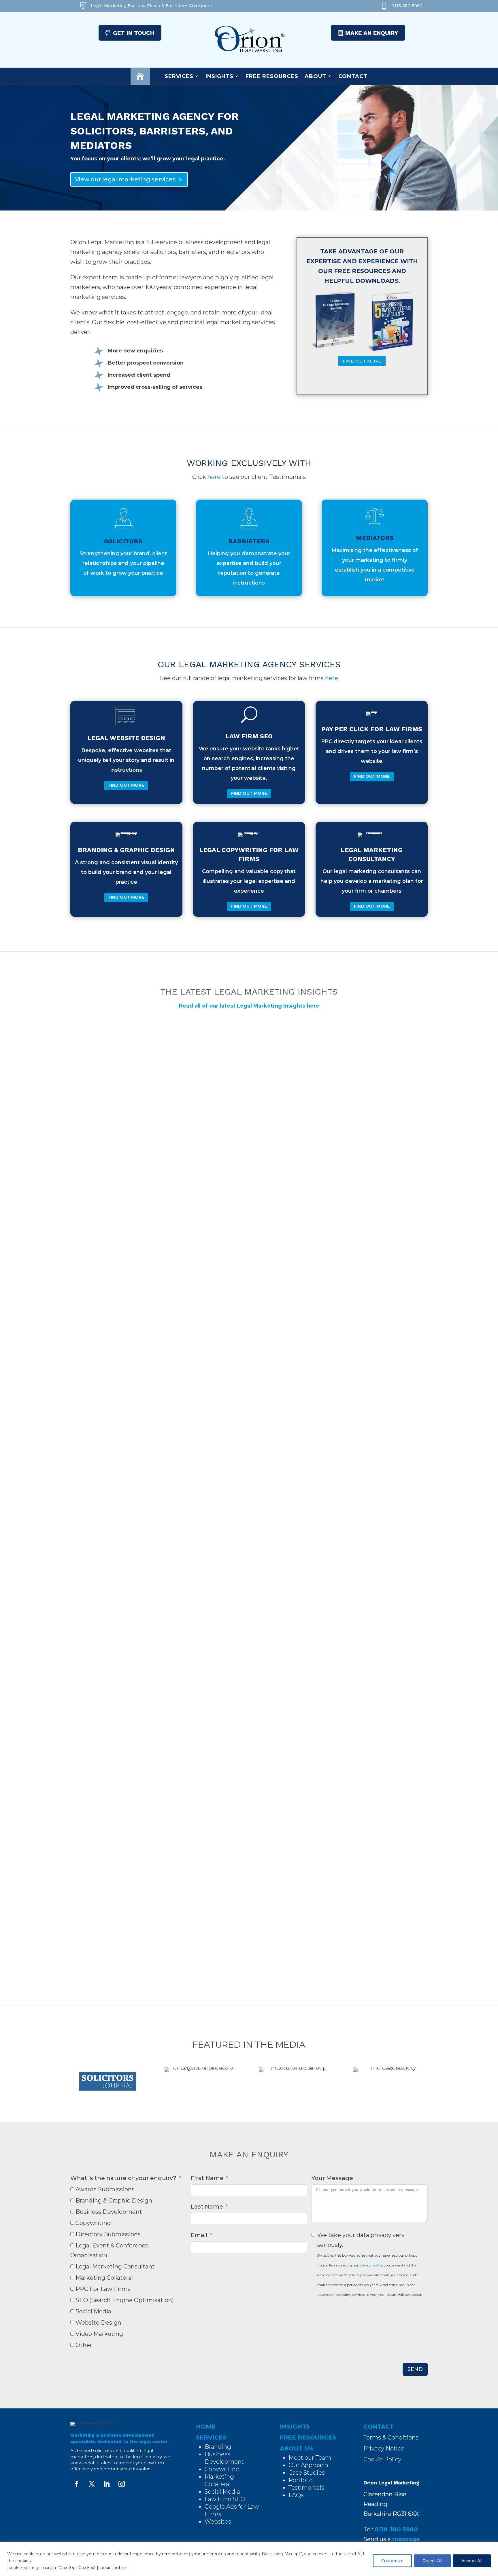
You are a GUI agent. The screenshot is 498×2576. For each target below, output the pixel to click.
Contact (353, 76)
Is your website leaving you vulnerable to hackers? (161, 1893)
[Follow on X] (92, 2484)
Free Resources (272, 76)
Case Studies (307, 2473)
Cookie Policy (382, 2459)
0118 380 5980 (407, 6)
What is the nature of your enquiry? (123, 2178)
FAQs (296, 2495)
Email (199, 2235)
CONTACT (379, 2427)
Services (179, 76)
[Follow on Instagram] (122, 2484)
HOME (206, 2427)
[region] (249, 2559)
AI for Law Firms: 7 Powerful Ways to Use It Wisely (158, 1256)
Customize (392, 2561)
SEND (415, 2369)
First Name (207, 2178)
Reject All (432, 2561)
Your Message (332, 2178)
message (406, 2539)
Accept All (472, 2561)
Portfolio (301, 2480)
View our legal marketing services (125, 179)
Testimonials (306, 2488)
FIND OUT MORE (362, 361)
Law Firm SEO (225, 2499)
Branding (218, 2447)
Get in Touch (134, 33)
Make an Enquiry (372, 33)
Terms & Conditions (391, 2437)
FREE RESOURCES (308, 2437)
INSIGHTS (295, 2427)
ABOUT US (296, 2448)
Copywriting (222, 2469)
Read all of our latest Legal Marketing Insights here (249, 1006)
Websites (218, 2522)
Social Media (222, 2492)
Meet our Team (310, 2458)
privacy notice (371, 2265)
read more (98, 1305)
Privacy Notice (384, 2448)
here (214, 477)
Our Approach (308, 2465)
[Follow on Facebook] (77, 2484)
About (315, 76)
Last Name (207, 2207)
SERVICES (211, 2437)
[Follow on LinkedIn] (107, 2484)
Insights (219, 76)
